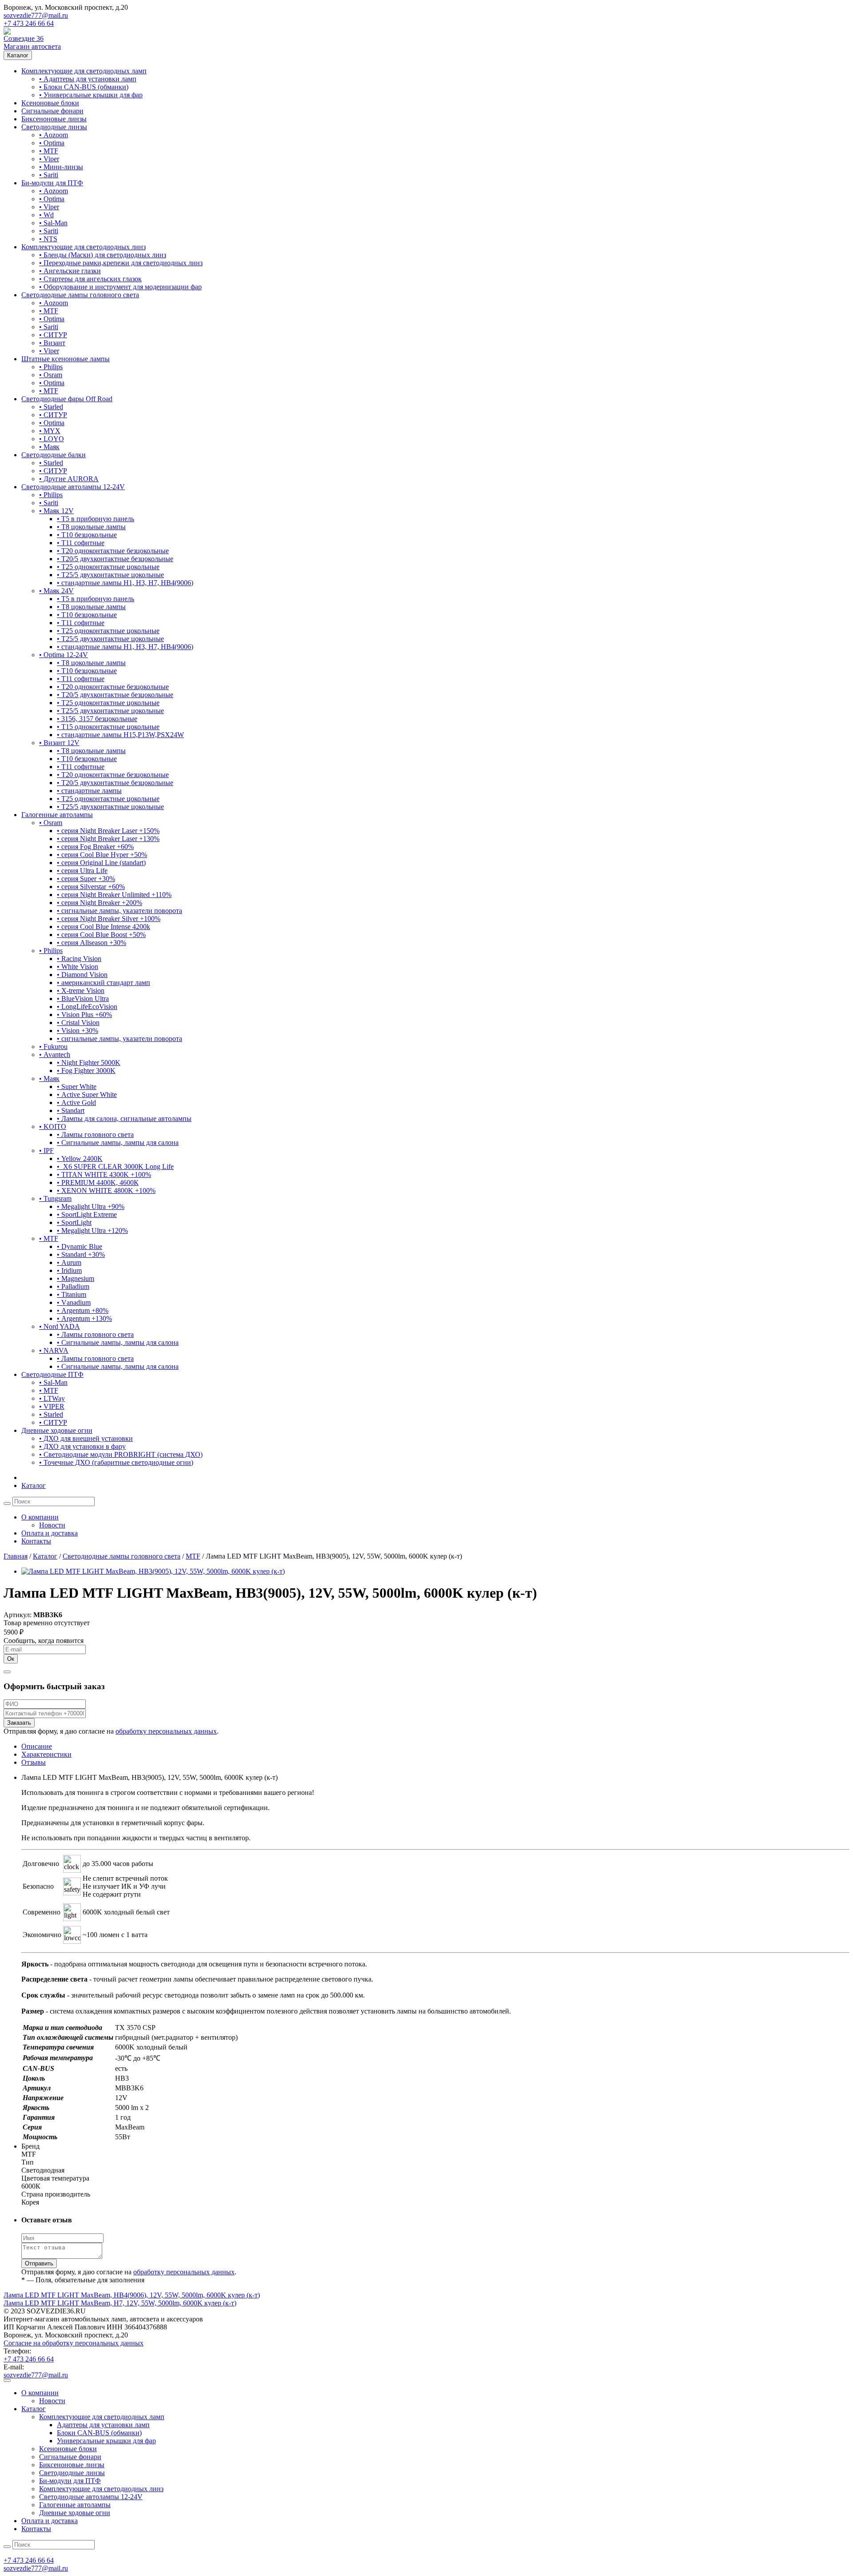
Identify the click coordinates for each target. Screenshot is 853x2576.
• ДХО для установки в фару (82, 1446)
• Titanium (72, 1294)
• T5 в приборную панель (96, 519)
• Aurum (69, 1262)
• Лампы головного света (95, 1134)
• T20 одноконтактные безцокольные (113, 551)
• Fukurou (53, 1047)
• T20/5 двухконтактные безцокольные (115, 559)
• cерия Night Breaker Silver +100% (109, 919)
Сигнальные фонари (52, 111)
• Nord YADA (60, 1326)
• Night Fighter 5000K (89, 1063)
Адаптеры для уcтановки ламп (103, 2425)
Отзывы (34, 1762)
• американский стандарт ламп (104, 983)
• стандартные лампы (89, 791)
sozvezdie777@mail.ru (36, 15)
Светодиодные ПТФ (52, 1374)
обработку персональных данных (166, 1731)
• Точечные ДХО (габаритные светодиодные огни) (116, 1462)
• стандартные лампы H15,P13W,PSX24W (120, 735)
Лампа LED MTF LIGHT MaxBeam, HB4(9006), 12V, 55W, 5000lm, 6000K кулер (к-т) (132, 2295)
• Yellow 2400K (80, 1158)
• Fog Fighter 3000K (86, 1071)
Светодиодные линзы (54, 127)
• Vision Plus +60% (84, 1015)
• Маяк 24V (56, 591)
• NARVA (54, 1350)
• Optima (52, 143)
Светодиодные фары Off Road (67, 399)
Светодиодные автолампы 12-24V (73, 487)
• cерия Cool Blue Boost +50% (101, 935)
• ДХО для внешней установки (86, 1438)
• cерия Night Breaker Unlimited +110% (114, 895)
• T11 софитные (81, 543)
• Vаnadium (74, 1302)
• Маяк (49, 447)
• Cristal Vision (78, 1023)
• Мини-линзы (61, 167)
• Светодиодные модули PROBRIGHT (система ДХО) (121, 1454)
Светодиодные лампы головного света (80, 295)
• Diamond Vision (82, 975)
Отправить (39, 2263)
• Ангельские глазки (70, 271)
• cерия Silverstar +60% (91, 887)
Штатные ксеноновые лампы (66, 359)
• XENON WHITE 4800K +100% (106, 1190)
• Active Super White (87, 1095)
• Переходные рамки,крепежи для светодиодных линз (121, 263)
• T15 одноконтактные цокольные (108, 727)
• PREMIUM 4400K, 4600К (98, 1182)
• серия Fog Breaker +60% (95, 847)
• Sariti (49, 175)
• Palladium (73, 1286)
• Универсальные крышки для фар (91, 95)
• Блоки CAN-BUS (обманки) (84, 87)
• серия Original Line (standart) (101, 863)
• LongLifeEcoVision (87, 1007)
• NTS (48, 239)
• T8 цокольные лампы (91, 527)
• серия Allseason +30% (92, 943)
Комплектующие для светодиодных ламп (84, 71)
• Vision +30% (78, 1031)
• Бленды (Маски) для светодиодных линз (103, 255)
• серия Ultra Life (82, 871)
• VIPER (52, 1406)
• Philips (51, 367)
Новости (52, 1525)
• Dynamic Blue (80, 1246)
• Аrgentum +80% (83, 1310)
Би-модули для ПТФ (52, 183)
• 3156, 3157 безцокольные (97, 719)
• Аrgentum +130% (84, 1318)
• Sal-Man (53, 223)
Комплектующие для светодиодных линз (84, 247)
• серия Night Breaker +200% (100, 903)
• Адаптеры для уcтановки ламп (88, 79)
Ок (11, 1659)
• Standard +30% (81, 1254)
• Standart (71, 1111)
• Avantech (55, 1055)
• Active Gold (76, 1103)
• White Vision (78, 967)
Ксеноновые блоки (50, 103)
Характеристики (46, 1754)
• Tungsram (55, 1198)
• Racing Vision (79, 959)
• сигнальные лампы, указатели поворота (120, 911)
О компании (40, 1517)
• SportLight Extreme (87, 1214)
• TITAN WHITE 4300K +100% (104, 1174)
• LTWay (52, 1398)
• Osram (51, 375)
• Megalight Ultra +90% (91, 1206)
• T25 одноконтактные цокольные (108, 567)
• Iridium (69, 1270)
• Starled (51, 407)
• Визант (52, 343)
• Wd (46, 215)
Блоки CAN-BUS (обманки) (99, 2433)
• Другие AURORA (69, 479)
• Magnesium (76, 1278)
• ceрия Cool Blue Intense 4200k (104, 927)
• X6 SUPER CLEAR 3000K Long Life (115, 1166)
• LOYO (52, 439)
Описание (37, 1746)
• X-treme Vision (81, 991)
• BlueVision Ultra (83, 999)
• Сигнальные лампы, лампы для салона (118, 1142)
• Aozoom (54, 135)
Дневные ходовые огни (57, 1430)
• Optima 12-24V (64, 655)
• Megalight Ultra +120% (92, 1230)
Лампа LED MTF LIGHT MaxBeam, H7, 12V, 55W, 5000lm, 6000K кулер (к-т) (120, 2303)
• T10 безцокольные (87, 535)
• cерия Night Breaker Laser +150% (108, 831)
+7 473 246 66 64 (29, 23)
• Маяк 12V (56, 511)
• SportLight (74, 1222)
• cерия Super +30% (86, 879)
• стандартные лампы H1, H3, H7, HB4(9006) (125, 583)
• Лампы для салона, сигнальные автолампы (124, 1119)
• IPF (46, 1150)
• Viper (49, 159)
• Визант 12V (59, 743)
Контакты (36, 1541)
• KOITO (53, 1127)
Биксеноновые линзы (54, 119)
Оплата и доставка (50, 1533)
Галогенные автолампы (57, 815)
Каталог (18, 55)
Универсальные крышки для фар (106, 2441)
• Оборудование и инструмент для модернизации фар (120, 287)
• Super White (77, 1087)
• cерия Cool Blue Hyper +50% (102, 855)
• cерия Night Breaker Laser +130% (108, 839)
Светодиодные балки (54, 455)
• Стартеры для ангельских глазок (90, 279)
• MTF (49, 151)
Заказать (19, 1723)
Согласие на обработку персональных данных (74, 2343)
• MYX (50, 431)
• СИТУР (53, 335)
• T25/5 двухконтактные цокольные (110, 575)
